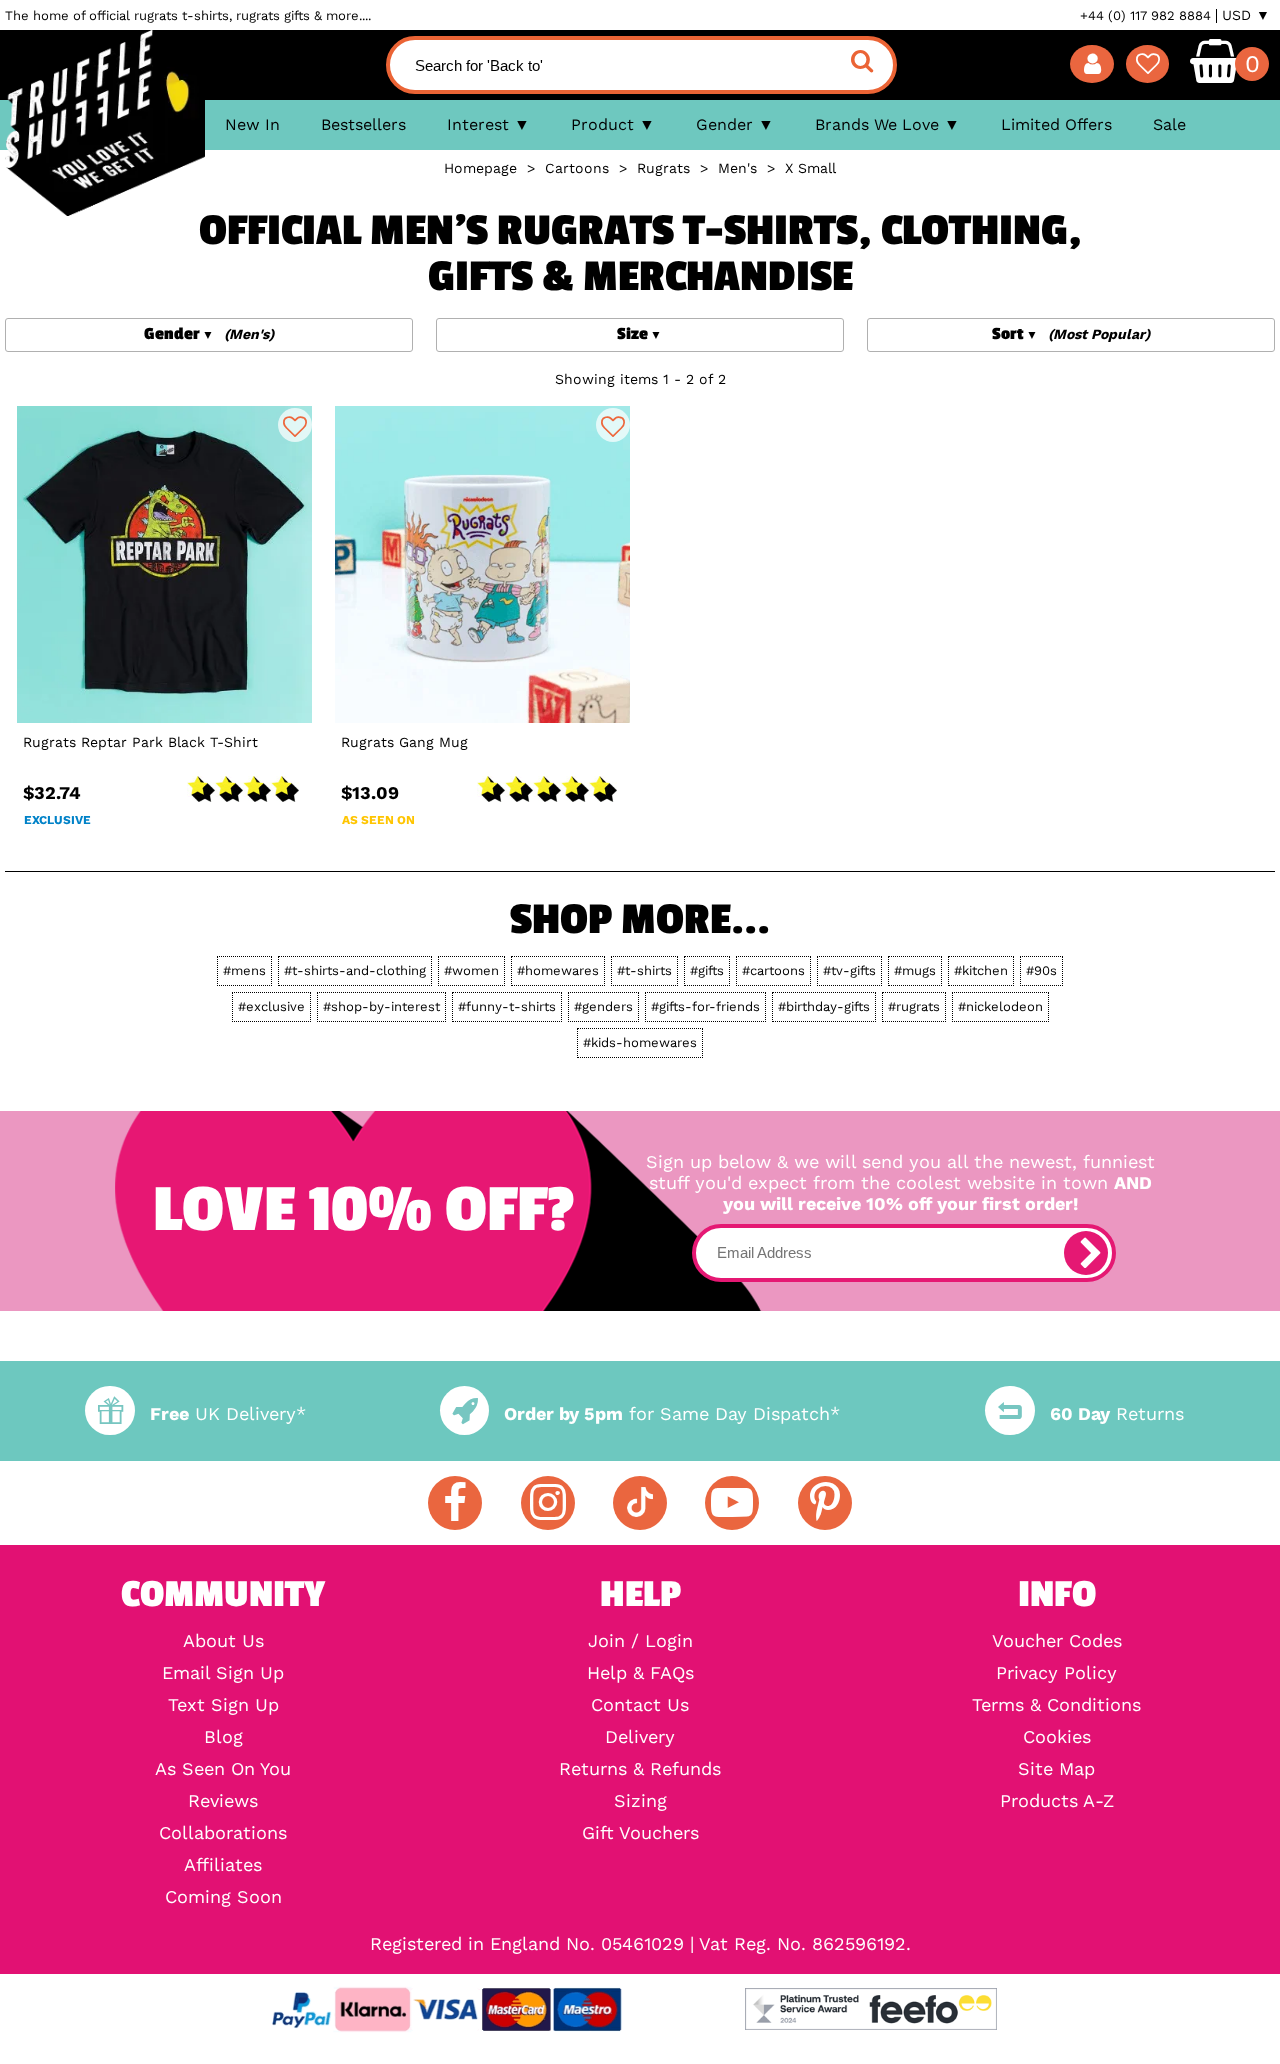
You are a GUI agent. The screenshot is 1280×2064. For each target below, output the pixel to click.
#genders (603, 1006)
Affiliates (223, 1865)
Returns (1116, 1413)
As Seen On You (223, 1769)
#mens (244, 970)
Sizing (640, 1801)
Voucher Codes (1057, 1641)
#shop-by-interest (381, 1006)
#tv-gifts (849, 970)
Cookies (1057, 1737)
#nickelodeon (1000, 1006)
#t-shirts (644, 970)
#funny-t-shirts (507, 1006)
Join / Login (640, 1641)
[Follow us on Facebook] (455, 1503)
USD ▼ (1246, 15)
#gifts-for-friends (705, 1006)
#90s (1041, 970)
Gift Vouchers (640, 1833)
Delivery (640, 1737)
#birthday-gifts (824, 1006)
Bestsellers (363, 124)
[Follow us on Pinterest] (825, 1503)
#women (471, 970)
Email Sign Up (223, 1673)
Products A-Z (1057, 1801)
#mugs (915, 970)
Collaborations (223, 1833)
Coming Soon (223, 1897)
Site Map (1056, 1769)
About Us (223, 1641)
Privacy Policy (1056, 1673)
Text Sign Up (223, 1705)
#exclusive (271, 1006)
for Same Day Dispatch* (672, 1413)
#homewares (558, 970)
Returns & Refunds (640, 1769)
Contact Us (640, 1705)
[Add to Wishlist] (295, 425)
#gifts (707, 970)
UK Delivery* (227, 1413)
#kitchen (981, 970)
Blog (223, 1737)
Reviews (223, 1801)
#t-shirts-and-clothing (355, 970)
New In (252, 124)
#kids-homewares (640, 1042)
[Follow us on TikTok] (640, 1503)
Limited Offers (1056, 124)
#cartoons (773, 970)
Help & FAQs (640, 1673)
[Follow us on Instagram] (548, 1503)
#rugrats (914, 1006)
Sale (1169, 124)
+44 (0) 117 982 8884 (1145, 15)
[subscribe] (1086, 1253)
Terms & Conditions (1056, 1705)
